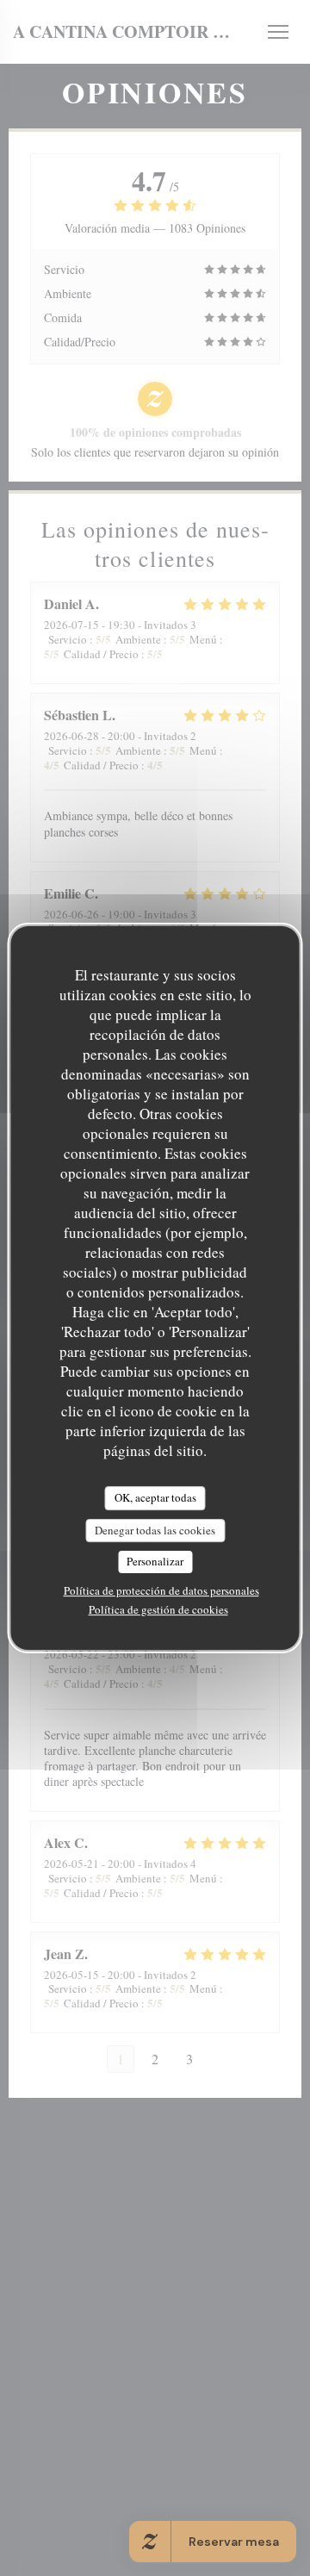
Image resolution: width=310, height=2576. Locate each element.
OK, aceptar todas (155, 1497)
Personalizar (155, 1561)
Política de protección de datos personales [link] (161, 1590)
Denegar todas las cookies (155, 1530)
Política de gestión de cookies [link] (158, 1609)
